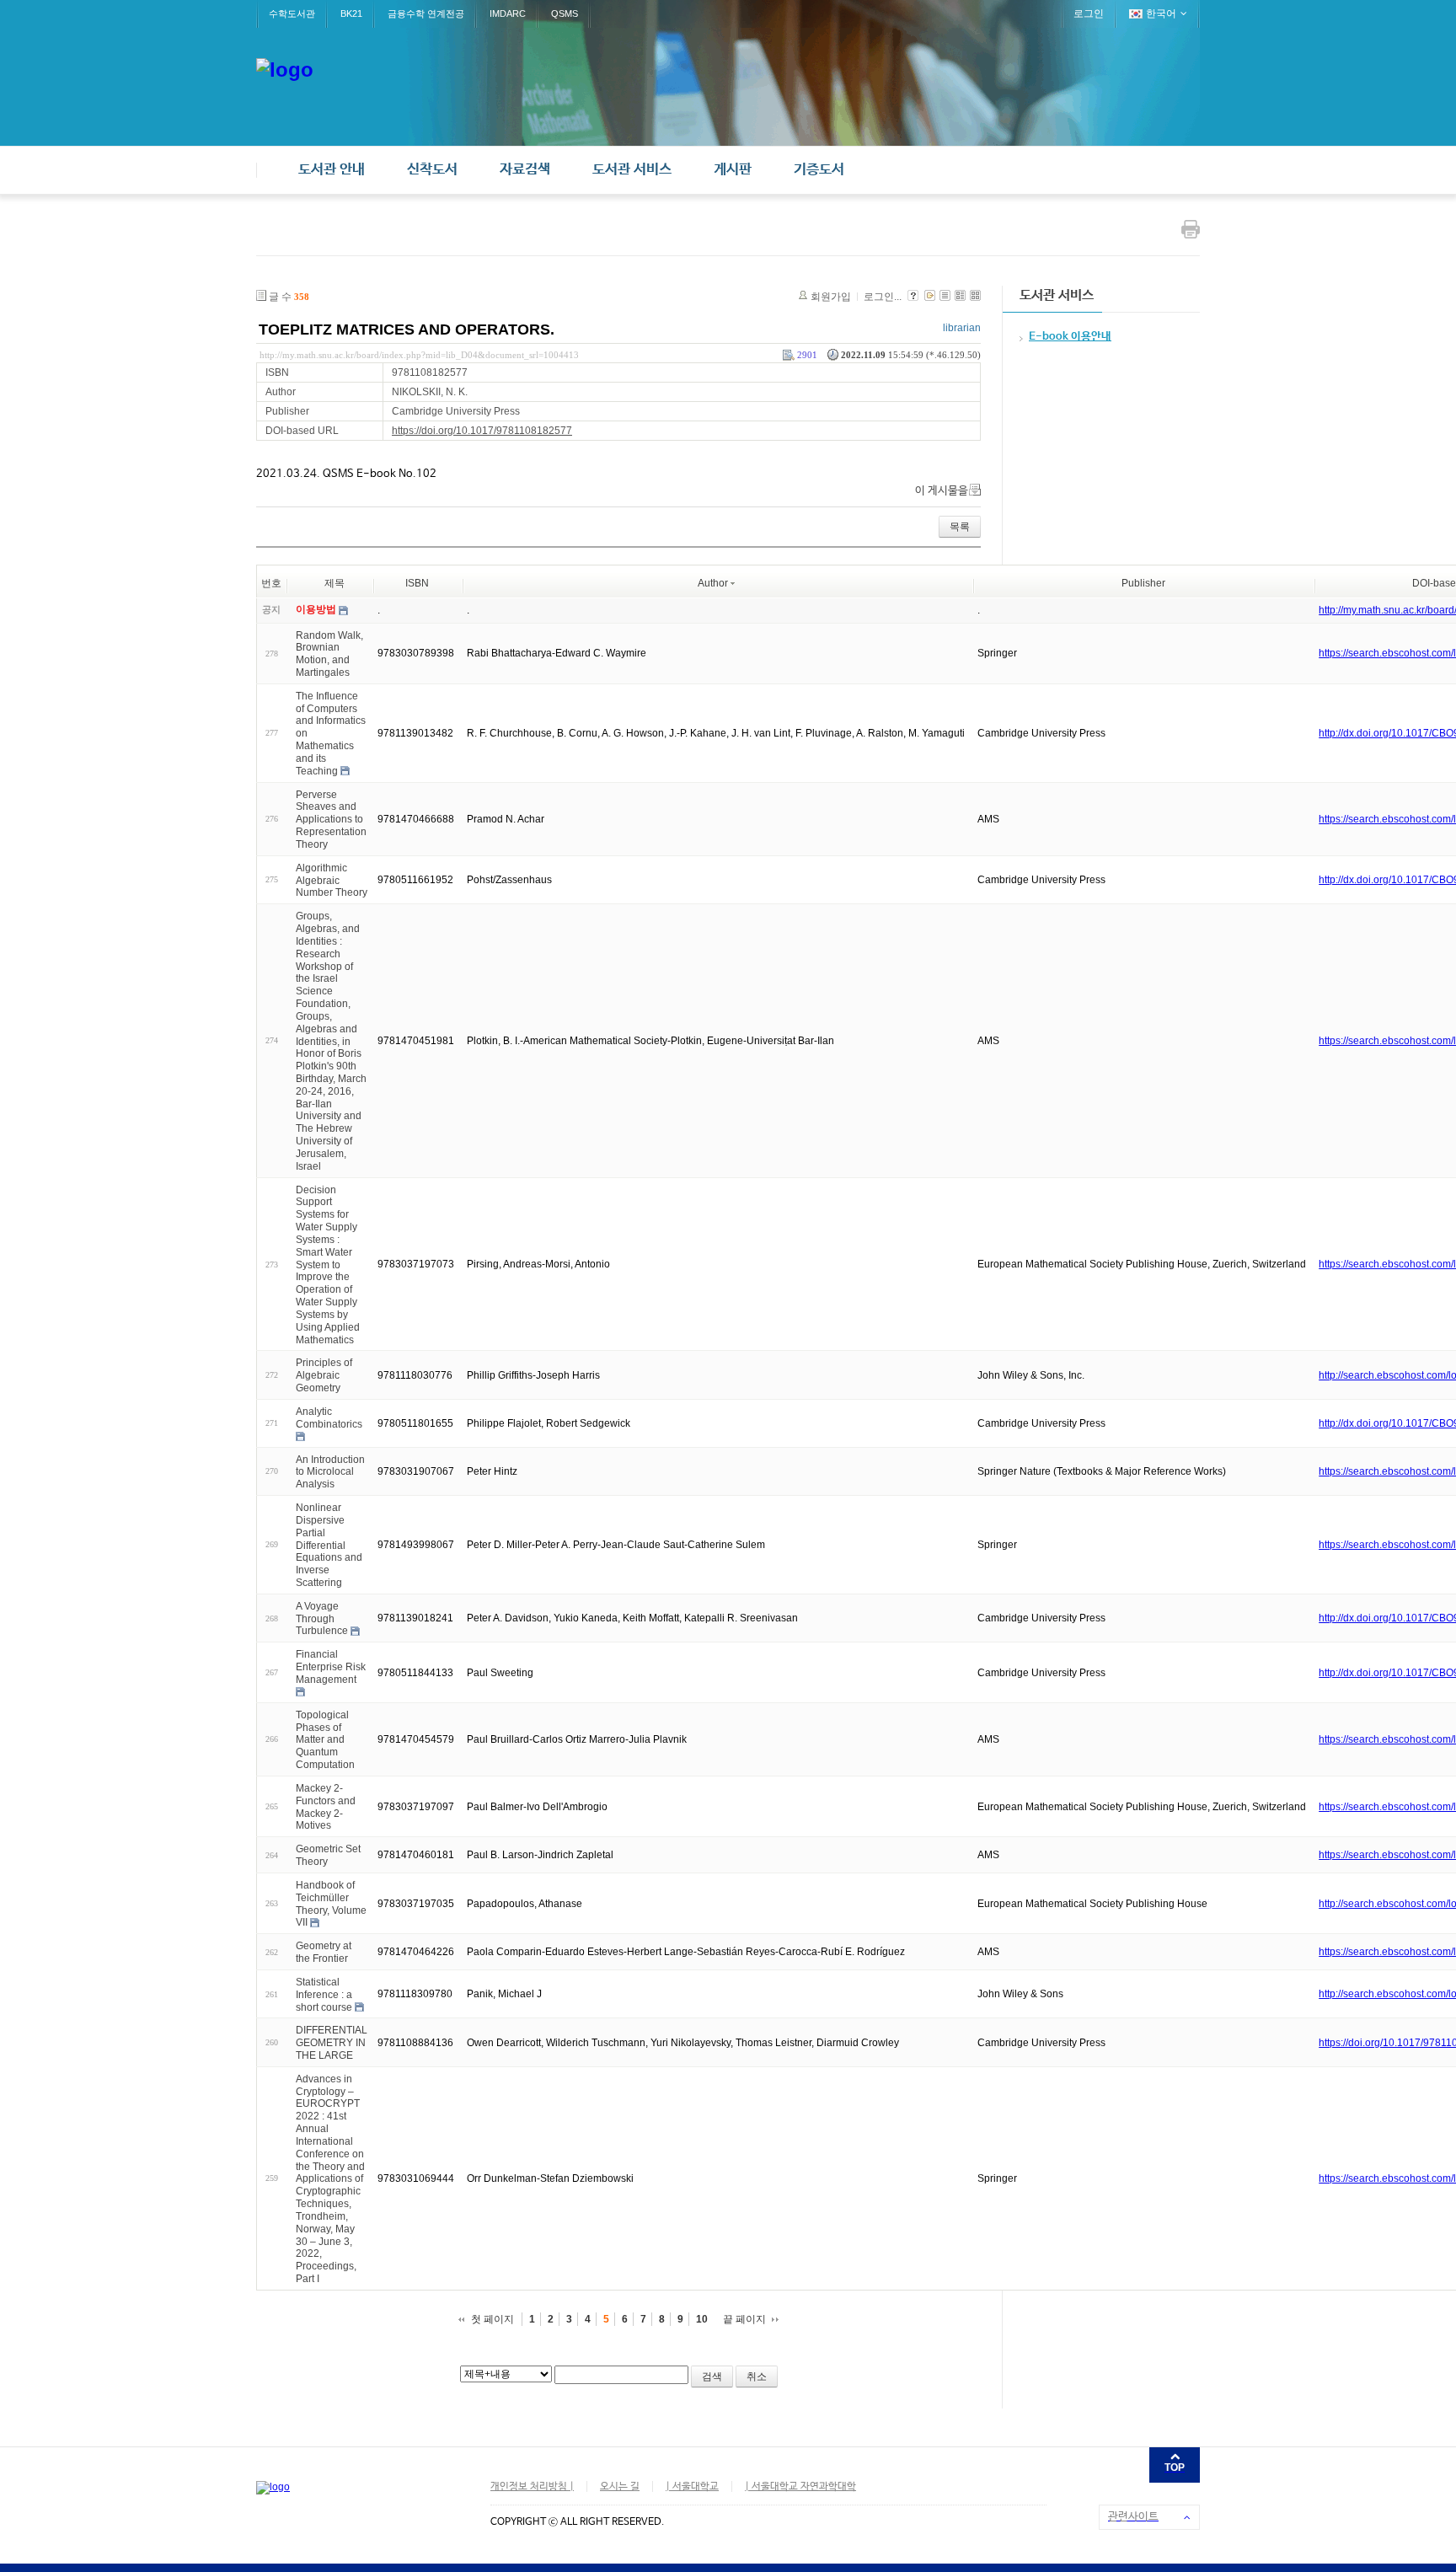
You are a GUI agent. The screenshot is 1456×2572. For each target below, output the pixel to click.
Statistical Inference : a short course (324, 1995)
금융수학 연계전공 (426, 13)
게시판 (733, 170)
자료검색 (525, 170)
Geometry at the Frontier (324, 1952)
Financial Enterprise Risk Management (331, 1667)
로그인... (883, 297)
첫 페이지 (492, 2319)
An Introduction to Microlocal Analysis (330, 1471)
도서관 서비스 (632, 170)
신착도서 (432, 170)
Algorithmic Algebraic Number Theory (332, 881)
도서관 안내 (332, 170)
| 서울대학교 (692, 2487)
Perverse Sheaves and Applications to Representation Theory (331, 819)
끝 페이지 (744, 2319)
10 (702, 2319)
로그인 (1089, 13)
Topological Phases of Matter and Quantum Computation (325, 1740)
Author (713, 583)
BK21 (351, 13)
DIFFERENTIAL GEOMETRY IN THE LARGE (332, 2043)
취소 (757, 2376)
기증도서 (819, 170)
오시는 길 (620, 2487)
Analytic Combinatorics (329, 1418)
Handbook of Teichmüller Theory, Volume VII (331, 1904)
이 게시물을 (942, 491)
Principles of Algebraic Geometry (324, 1375)
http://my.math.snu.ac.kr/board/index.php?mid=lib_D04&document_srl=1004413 (419, 355)
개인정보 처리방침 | (532, 2487)
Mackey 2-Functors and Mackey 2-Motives (326, 1807)
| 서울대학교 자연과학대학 (800, 2487)
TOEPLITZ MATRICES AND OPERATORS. (407, 330)
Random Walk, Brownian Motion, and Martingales (329, 653)
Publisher (1143, 583)
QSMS (565, 13)
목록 (960, 527)
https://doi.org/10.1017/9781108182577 (482, 431)
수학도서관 (292, 13)
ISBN (417, 583)
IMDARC (508, 13)
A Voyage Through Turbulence (322, 1619)
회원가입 (831, 297)
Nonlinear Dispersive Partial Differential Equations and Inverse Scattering (329, 1545)
